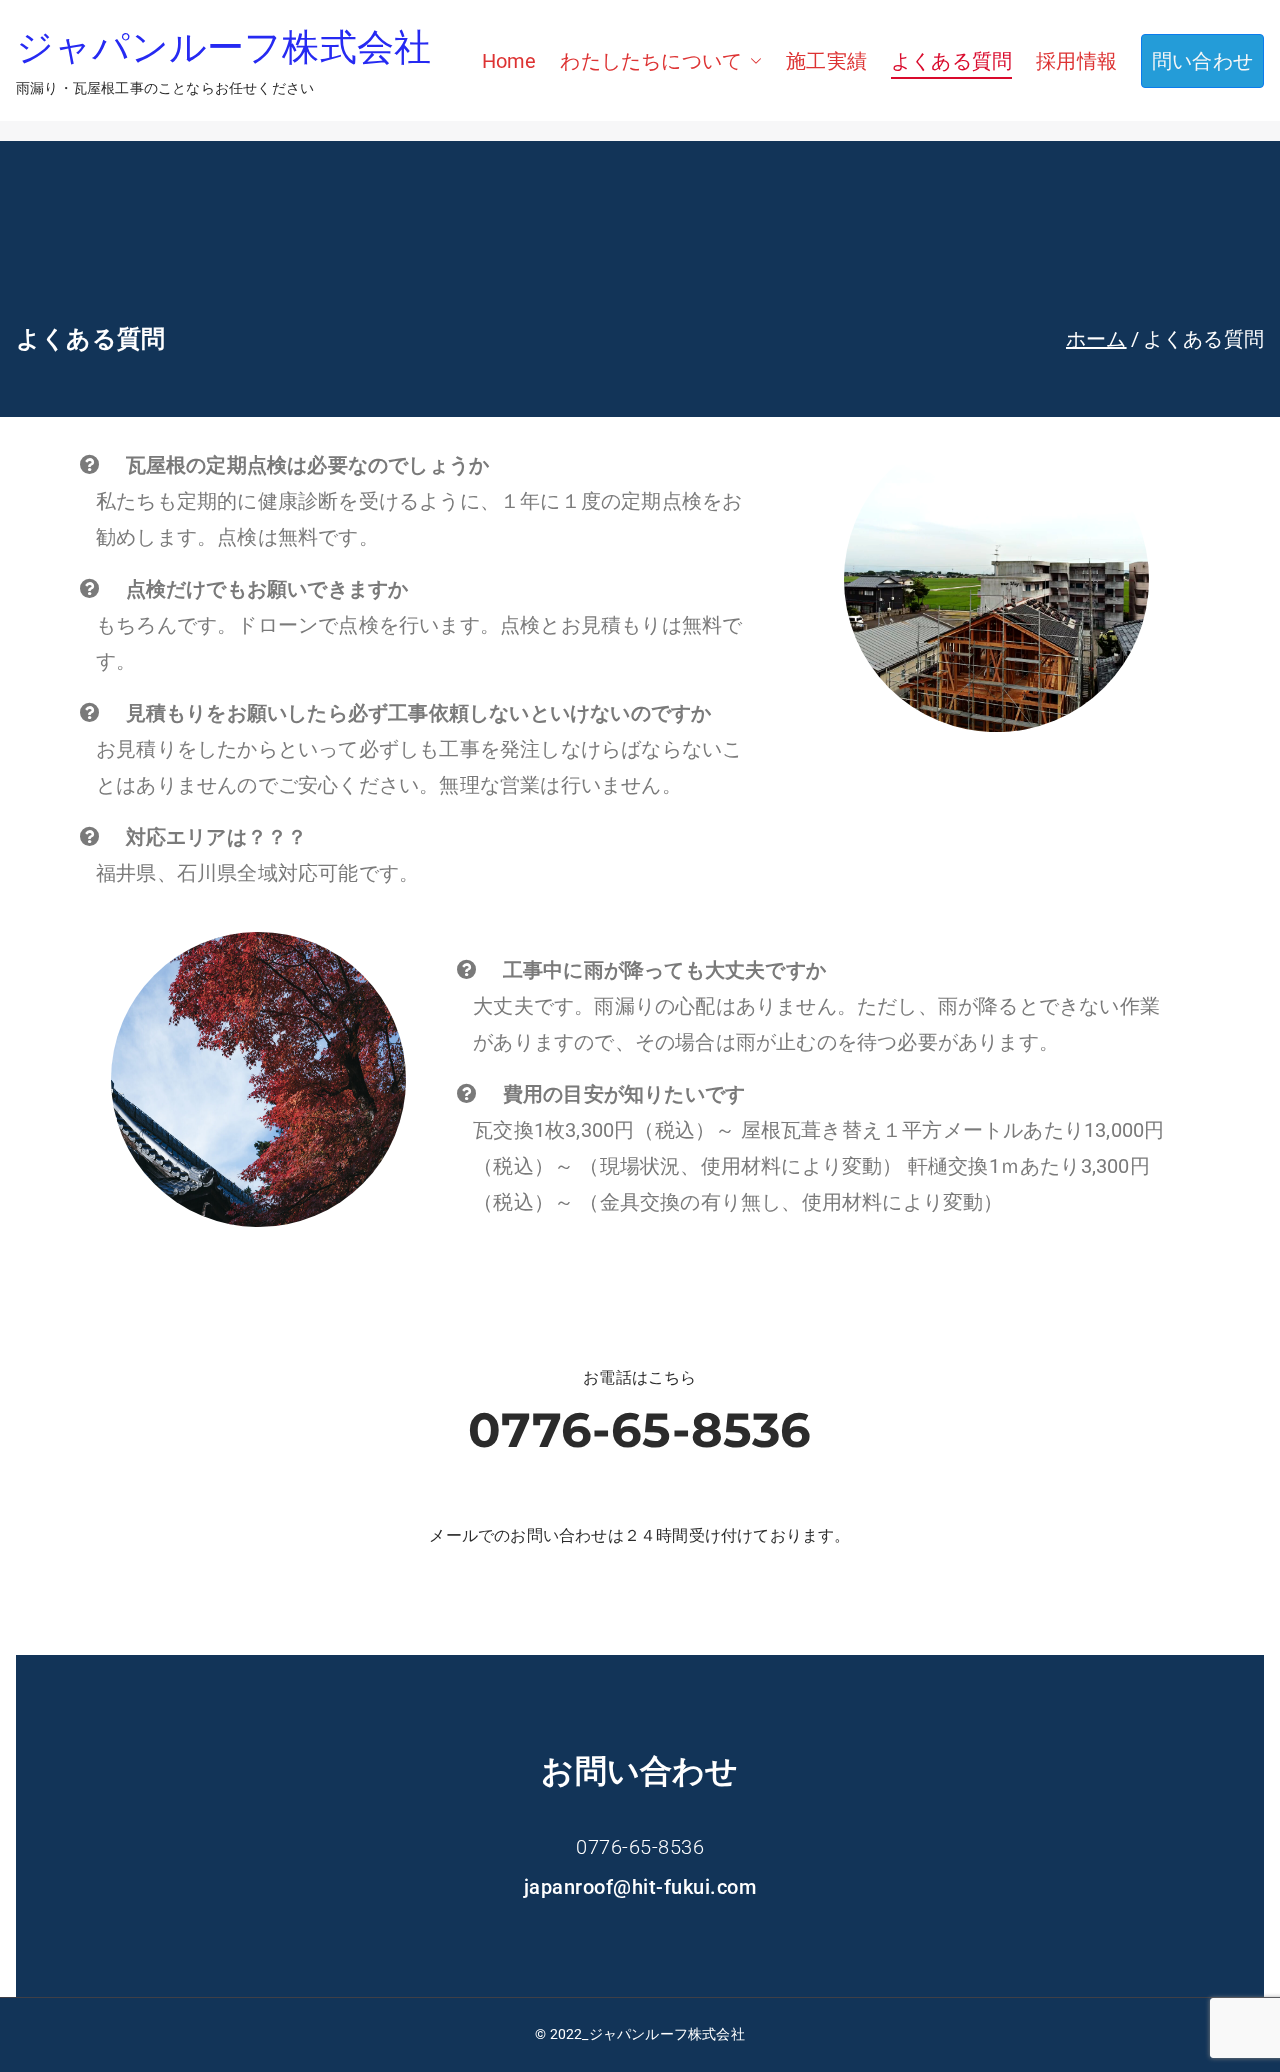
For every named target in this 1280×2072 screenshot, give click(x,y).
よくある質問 (951, 61)
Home (509, 61)
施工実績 (826, 61)
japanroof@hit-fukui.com (640, 1887)
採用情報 (1076, 61)
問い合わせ (1202, 61)
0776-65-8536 (639, 1430)
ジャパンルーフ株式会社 (223, 47)
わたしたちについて (651, 61)
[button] (752, 61)
